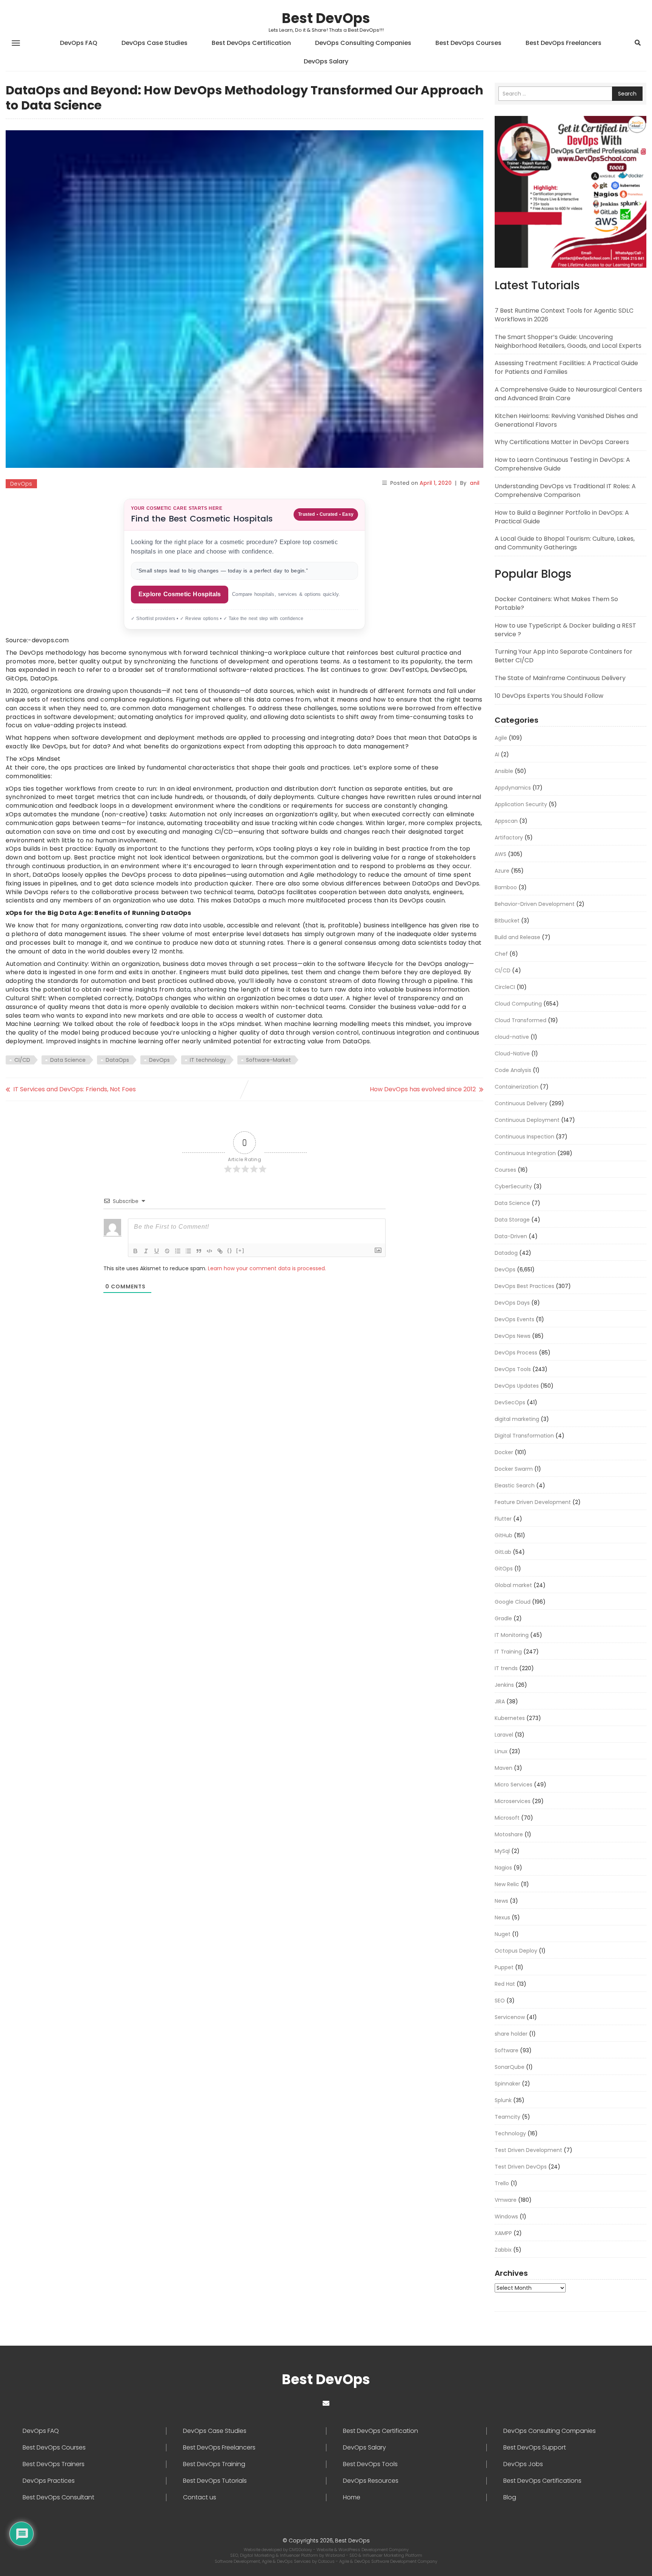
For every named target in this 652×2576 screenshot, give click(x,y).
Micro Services (514, 1785)
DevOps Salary (326, 61)
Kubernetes (510, 1718)
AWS (501, 854)
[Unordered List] (188, 1251)
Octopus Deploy (516, 1951)
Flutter (503, 1519)
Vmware (506, 2200)
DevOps (21, 484)
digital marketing (517, 1419)
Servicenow (510, 2017)
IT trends (506, 1668)
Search (627, 94)
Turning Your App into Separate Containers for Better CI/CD (564, 656)
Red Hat (505, 1984)
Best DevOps (326, 18)
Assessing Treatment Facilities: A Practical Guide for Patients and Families (566, 367)
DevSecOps (510, 1402)
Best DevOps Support (535, 2448)
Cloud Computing (518, 1004)
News (501, 1901)
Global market (513, 1585)
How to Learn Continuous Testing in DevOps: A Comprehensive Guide (562, 464)
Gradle (503, 1618)
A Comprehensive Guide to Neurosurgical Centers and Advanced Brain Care (568, 394)
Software (507, 2050)
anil (475, 483)
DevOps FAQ (79, 43)
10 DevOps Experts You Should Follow (549, 696)
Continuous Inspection (524, 1137)
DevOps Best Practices (524, 1286)
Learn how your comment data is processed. (267, 1268)
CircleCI (505, 987)
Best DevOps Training (214, 2464)
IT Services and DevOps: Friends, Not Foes (75, 1089)
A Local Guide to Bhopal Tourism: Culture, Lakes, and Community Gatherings (565, 543)
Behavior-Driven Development (535, 904)
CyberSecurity (513, 1186)
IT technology (208, 1060)
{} (230, 1250)
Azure (502, 871)
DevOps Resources (371, 2481)
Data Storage (512, 1220)
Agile (501, 738)
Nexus (502, 1917)
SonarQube (510, 2067)
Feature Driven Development (533, 1502)
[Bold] (135, 1251)
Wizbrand (336, 2555)
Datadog (506, 1253)
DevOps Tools (513, 1369)
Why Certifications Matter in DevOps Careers (562, 442)
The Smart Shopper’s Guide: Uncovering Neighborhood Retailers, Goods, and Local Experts (568, 341)
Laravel (504, 1735)
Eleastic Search (515, 1485)
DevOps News (513, 1336)
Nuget (503, 1934)
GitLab (503, 1552)
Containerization (517, 1087)
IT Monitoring (512, 1635)
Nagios (503, 1868)
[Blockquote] (199, 1251)
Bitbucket (507, 921)
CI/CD (22, 1060)
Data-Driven (511, 1236)
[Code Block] (209, 1251)
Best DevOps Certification (251, 43)
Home (352, 2497)
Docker (504, 1452)
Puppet (504, 1967)
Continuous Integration (525, 1153)
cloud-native (512, 1037)
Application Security (521, 804)
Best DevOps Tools (370, 2464)
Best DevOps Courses (468, 43)
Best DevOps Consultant (58, 2497)
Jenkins (504, 1685)
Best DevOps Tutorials (215, 2481)
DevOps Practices (49, 2481)
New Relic (507, 1884)
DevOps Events (514, 1319)
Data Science (68, 1060)
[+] (240, 1250)
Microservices (513, 1801)
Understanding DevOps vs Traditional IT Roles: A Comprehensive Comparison (565, 491)
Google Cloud (513, 1602)
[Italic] (146, 1251)
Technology (510, 2133)
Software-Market (268, 1060)
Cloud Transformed (521, 1020)
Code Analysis (513, 1070)
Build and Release (517, 937)
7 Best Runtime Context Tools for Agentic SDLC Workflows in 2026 (564, 315)
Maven (504, 1768)
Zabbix (503, 2250)
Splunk (503, 2100)
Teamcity (507, 2117)
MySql (502, 1851)
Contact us (200, 2497)
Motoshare (509, 1834)
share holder (511, 2034)
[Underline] (157, 1251)
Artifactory (509, 838)
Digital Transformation (524, 1436)
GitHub (504, 1535)
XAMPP (503, 2233)
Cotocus (327, 2561)
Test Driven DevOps (521, 2167)
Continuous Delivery (521, 1103)
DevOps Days (512, 1303)
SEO (500, 2001)
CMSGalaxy (301, 2550)
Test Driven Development (528, 2150)
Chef (501, 954)
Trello (502, 2183)
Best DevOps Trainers (54, 2464)
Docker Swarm (514, 1469)
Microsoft (507, 1818)
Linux (501, 1751)
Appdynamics (513, 788)
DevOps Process (516, 1353)
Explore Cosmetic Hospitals (180, 594)
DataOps (117, 1060)
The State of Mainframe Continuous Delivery (560, 678)
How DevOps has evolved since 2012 (423, 1089)
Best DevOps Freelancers (564, 43)
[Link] (220, 1251)
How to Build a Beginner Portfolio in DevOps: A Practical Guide (562, 517)
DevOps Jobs (523, 2464)
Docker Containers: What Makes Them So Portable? (556, 603)
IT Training (508, 1652)
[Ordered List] (178, 1251)
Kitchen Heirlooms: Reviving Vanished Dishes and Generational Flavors (566, 420)
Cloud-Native (512, 1054)
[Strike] (167, 1251)
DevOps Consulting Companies (363, 43)
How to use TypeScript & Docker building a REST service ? (565, 630)
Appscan (506, 821)
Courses (505, 1170)
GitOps (504, 1569)
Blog (510, 2497)
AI (497, 754)
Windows (506, 2217)
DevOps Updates (517, 1386)
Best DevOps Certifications (542, 2481)
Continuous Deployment (527, 1120)
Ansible (504, 771)
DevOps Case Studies (155, 43)
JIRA (500, 1701)
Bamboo (506, 887)
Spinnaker (507, 2084)
